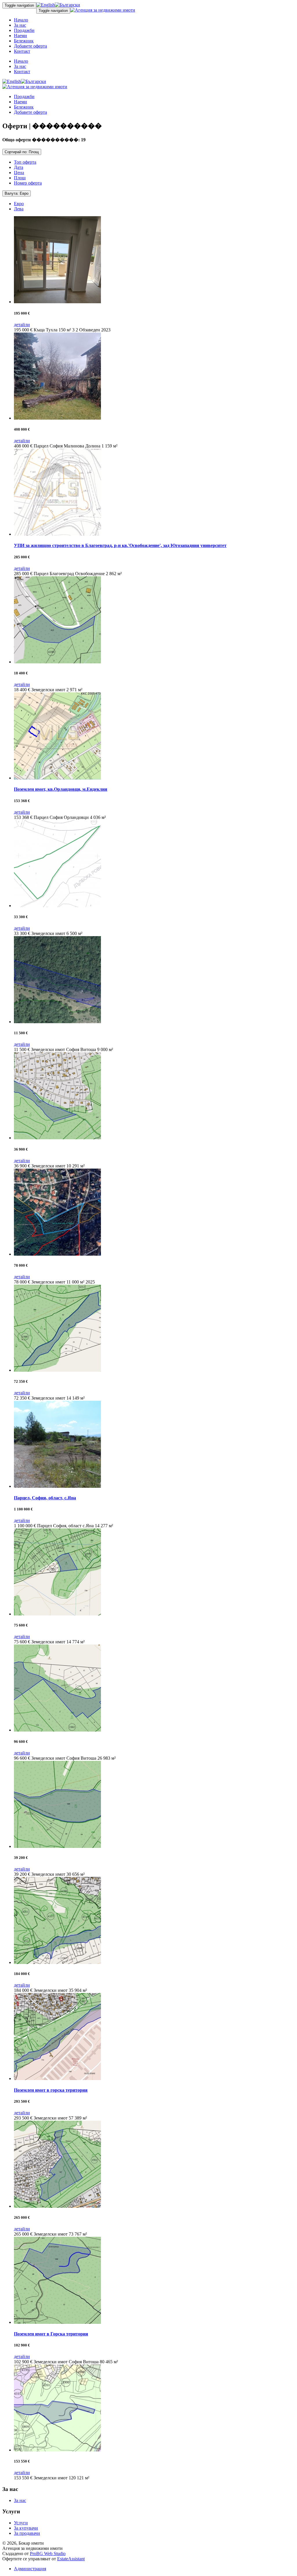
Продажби (24, 30)
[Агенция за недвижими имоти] (103, 10)
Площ (20, 178)
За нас (20, 25)
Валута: (17, 193)
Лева (19, 209)
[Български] (67, 5)
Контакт (22, 51)
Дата (19, 167)
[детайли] (57, 302)
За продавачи (27, 2533)
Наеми (20, 36)
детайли (22, 325)
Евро (19, 204)
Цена (19, 173)
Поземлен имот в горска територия (51, 2090)
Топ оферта (25, 162)
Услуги (21, 2523)
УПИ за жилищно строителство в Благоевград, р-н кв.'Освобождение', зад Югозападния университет (120, 545)
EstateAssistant (71, 2559)
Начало (21, 20)
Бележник (24, 41)
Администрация (30, 2569)
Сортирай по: (22, 152)
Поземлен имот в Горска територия (51, 2334)
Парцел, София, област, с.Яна (45, 1498)
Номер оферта (28, 183)
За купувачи (26, 2528)
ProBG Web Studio (48, 2554)
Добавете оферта (30, 46)
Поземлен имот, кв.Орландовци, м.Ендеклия (61, 789)
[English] (46, 5)
